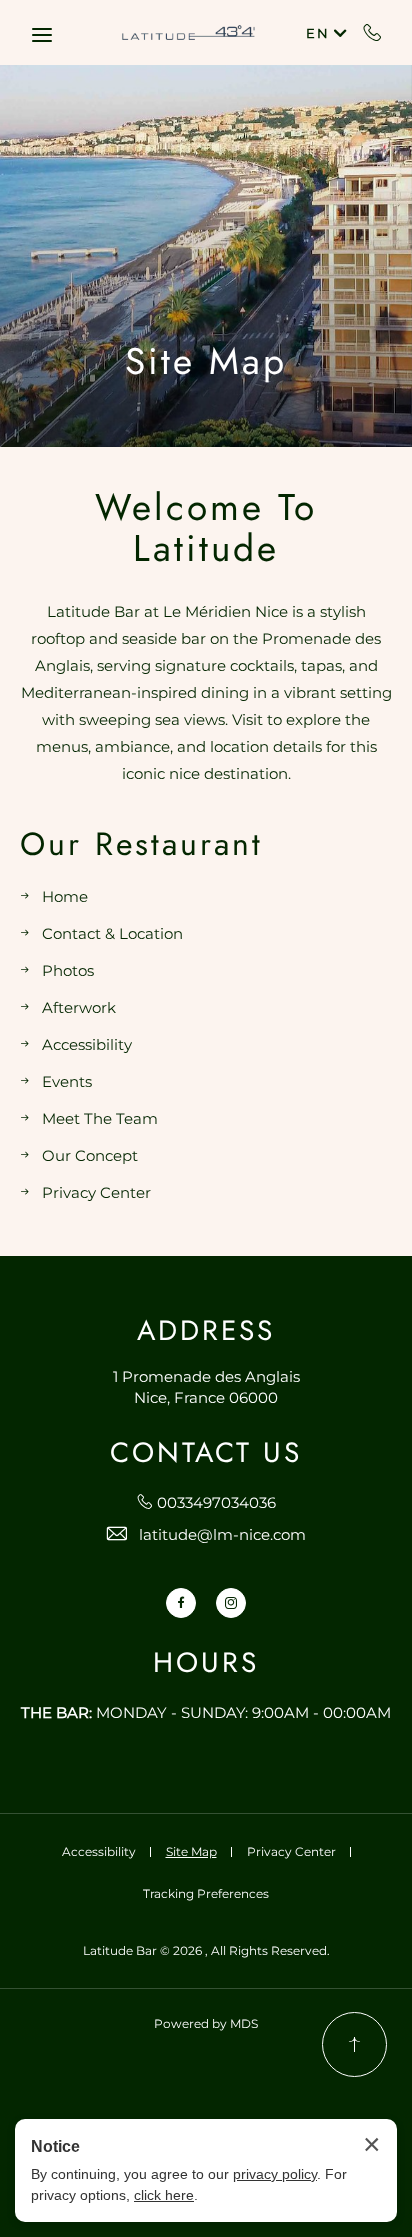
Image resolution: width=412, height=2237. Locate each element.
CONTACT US (206, 1453)
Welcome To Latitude (206, 527)
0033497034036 (216, 1502)
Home (65, 896)
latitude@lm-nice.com (222, 1534)
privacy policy (275, 2174)
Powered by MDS (206, 2023)
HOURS (206, 1663)
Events (67, 1081)
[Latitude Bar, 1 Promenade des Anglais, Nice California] (189, 32)
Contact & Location (112, 933)
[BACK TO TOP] (354, 2044)
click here (164, 2195)
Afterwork (79, 1007)
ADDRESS (206, 1331)
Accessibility (87, 1044)
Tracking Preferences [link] (206, 1893)
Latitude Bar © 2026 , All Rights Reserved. (206, 1950)
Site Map (206, 361)
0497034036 (372, 32)
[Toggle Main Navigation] (42, 35)
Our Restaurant (141, 844)
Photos (68, 970)
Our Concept (90, 1155)
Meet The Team (100, 1118)
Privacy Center (96, 1192)
